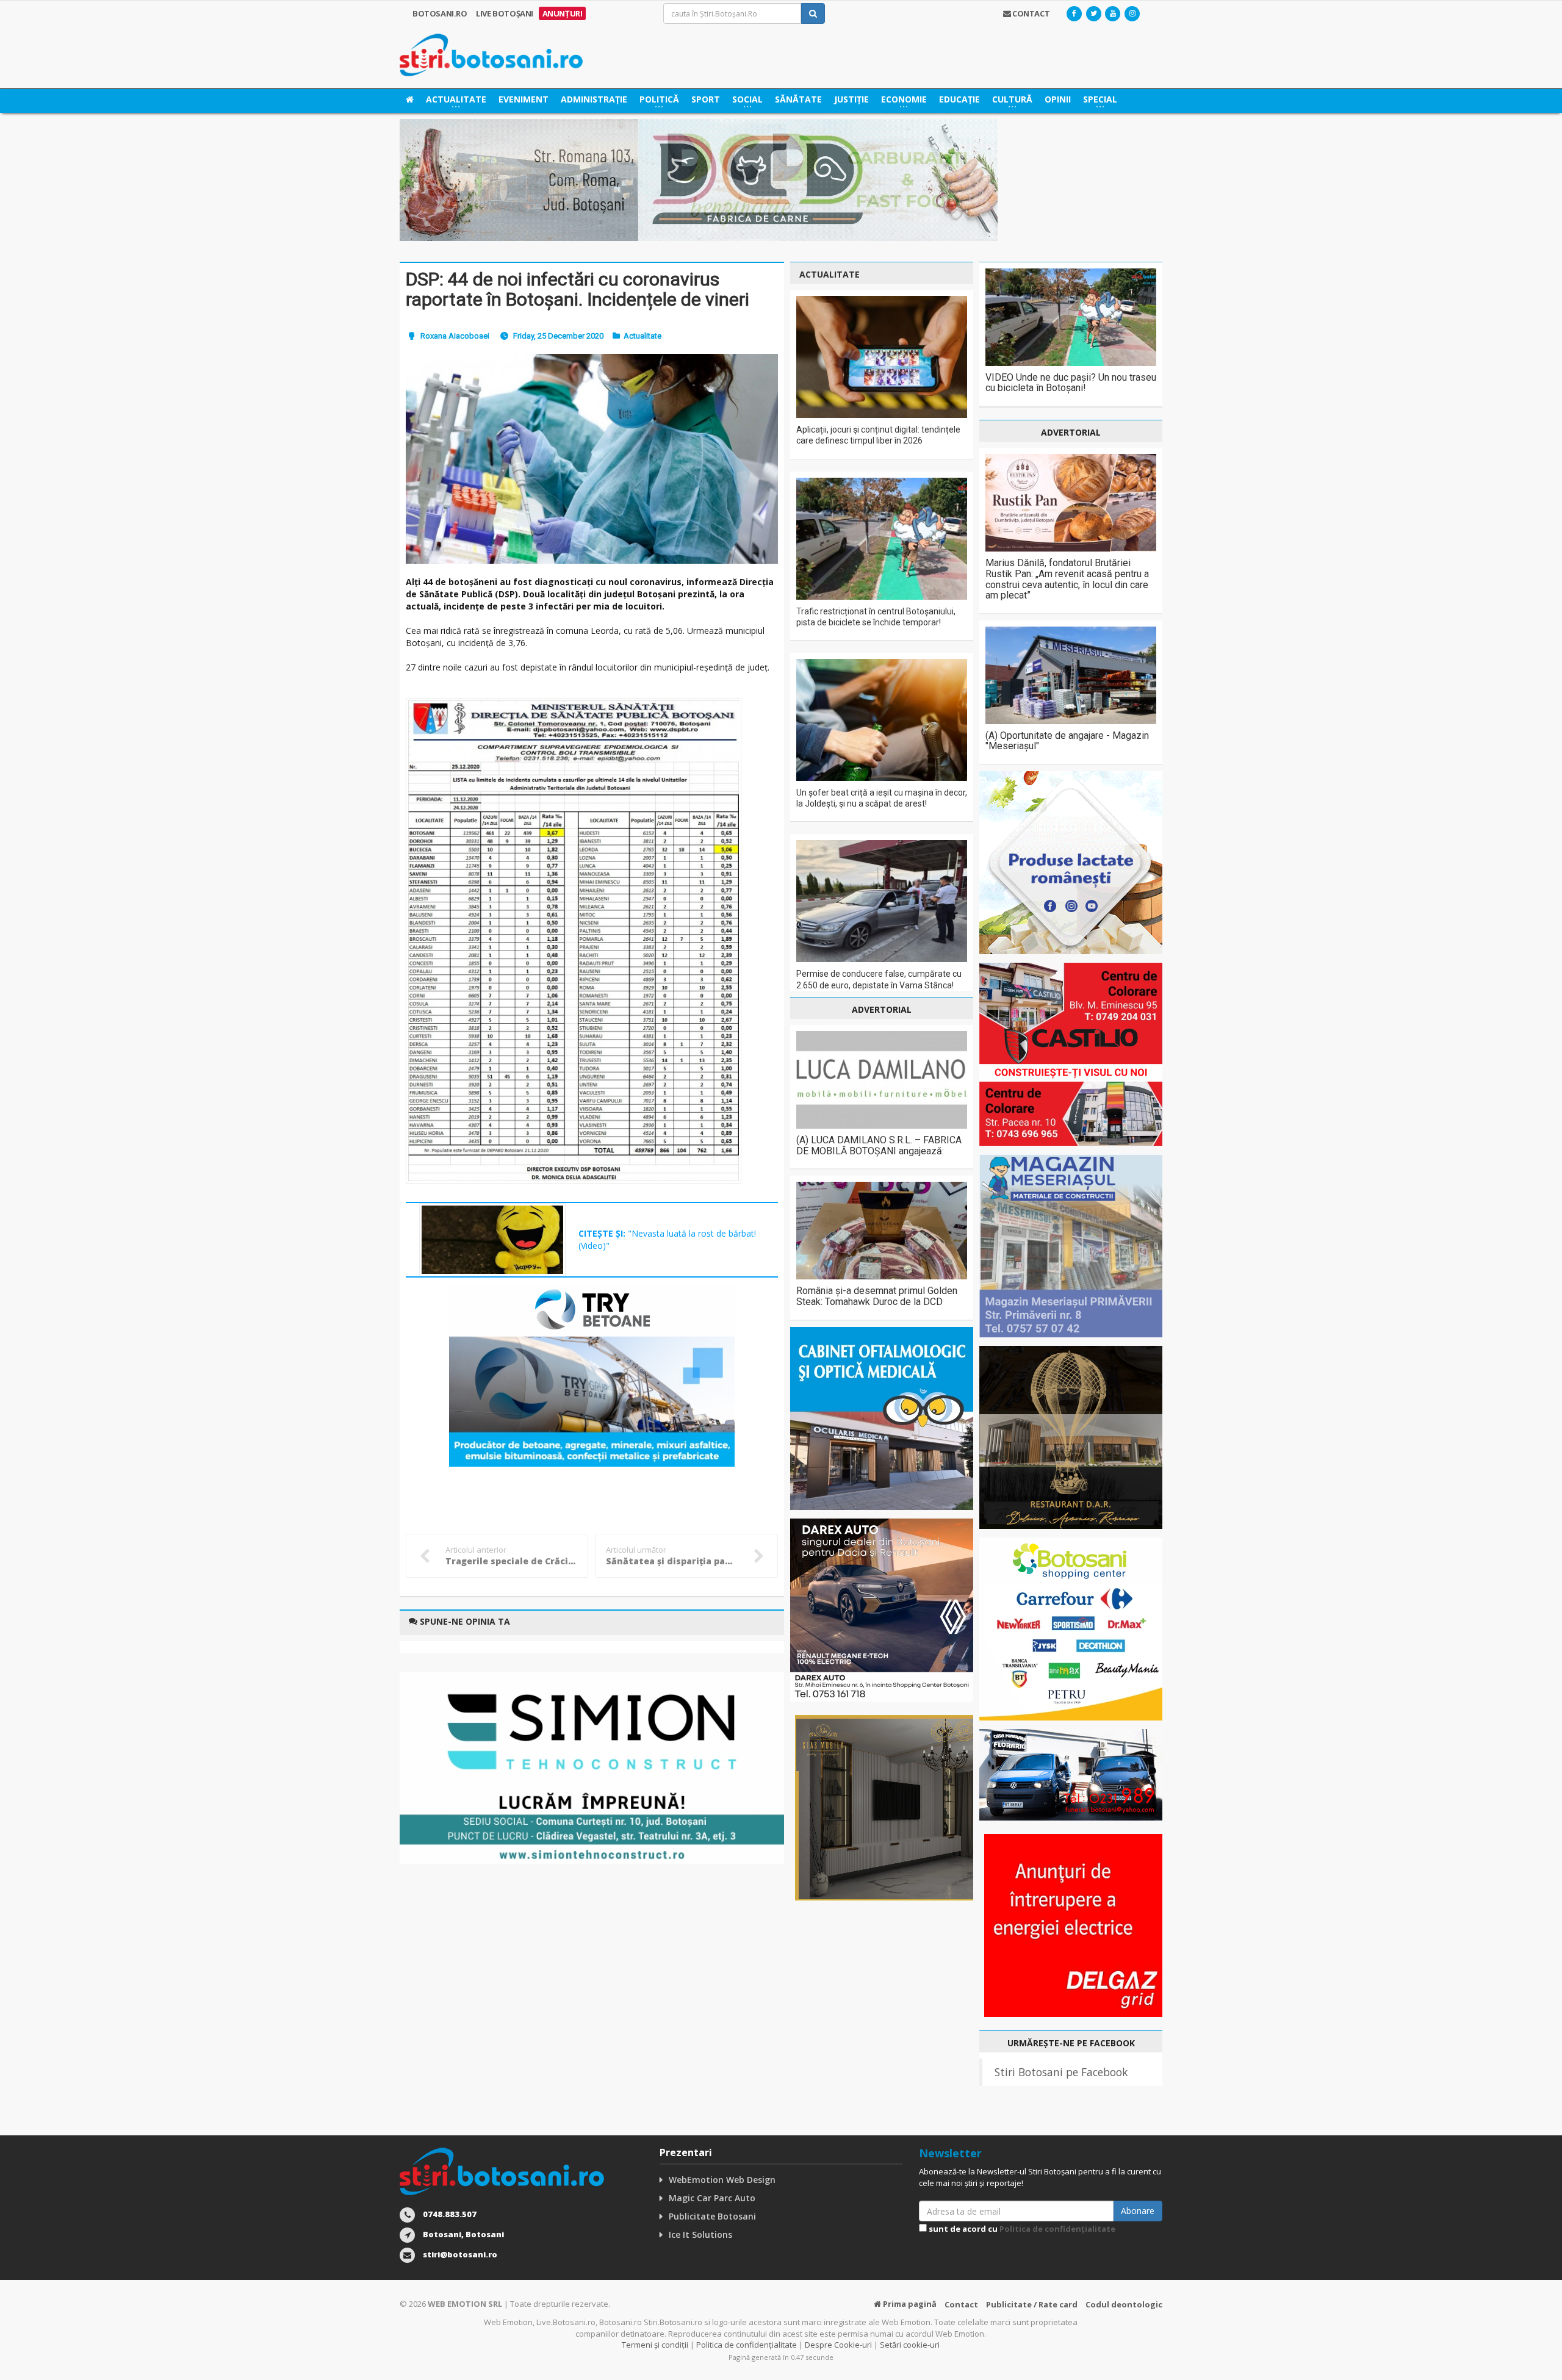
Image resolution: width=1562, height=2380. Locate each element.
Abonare (1138, 2211)
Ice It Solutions (700, 2234)
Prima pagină (909, 2304)
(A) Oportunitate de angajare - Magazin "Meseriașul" (1067, 741)
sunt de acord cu (1021, 2229)
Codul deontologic (1124, 2304)
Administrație (594, 99)
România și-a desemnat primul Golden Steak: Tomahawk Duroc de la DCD (877, 1296)
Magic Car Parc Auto (712, 2198)
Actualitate (642, 336)
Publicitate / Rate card (1032, 2304)
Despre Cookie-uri (838, 2345)
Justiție (851, 99)
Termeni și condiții (655, 2345)
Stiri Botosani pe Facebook (1061, 2072)
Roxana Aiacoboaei (455, 336)
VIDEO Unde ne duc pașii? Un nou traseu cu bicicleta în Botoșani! (1071, 383)
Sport (706, 99)
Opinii (1058, 99)
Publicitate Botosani (712, 2216)
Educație (959, 99)
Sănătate (798, 99)
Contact (961, 2304)
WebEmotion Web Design (722, 2180)
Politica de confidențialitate (1057, 2229)
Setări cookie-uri (910, 2345)
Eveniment (524, 99)
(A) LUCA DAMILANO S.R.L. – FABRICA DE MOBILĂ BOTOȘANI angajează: (879, 1145)
